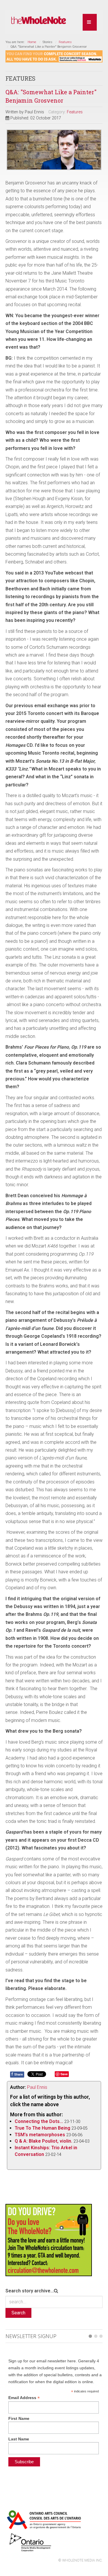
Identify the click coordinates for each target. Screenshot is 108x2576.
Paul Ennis (37, 2087)
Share (17, 2074)
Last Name (19, 2439)
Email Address (24, 2398)
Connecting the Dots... (39, 2121)
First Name (19, 2418)
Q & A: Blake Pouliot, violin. (43, 2141)
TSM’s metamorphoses (40, 2135)
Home (32, 42)
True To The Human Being (42, 2128)
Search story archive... (30, 2291)
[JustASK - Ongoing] (54, 56)
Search (18, 2313)
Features (65, 42)
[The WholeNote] (39, 20)
